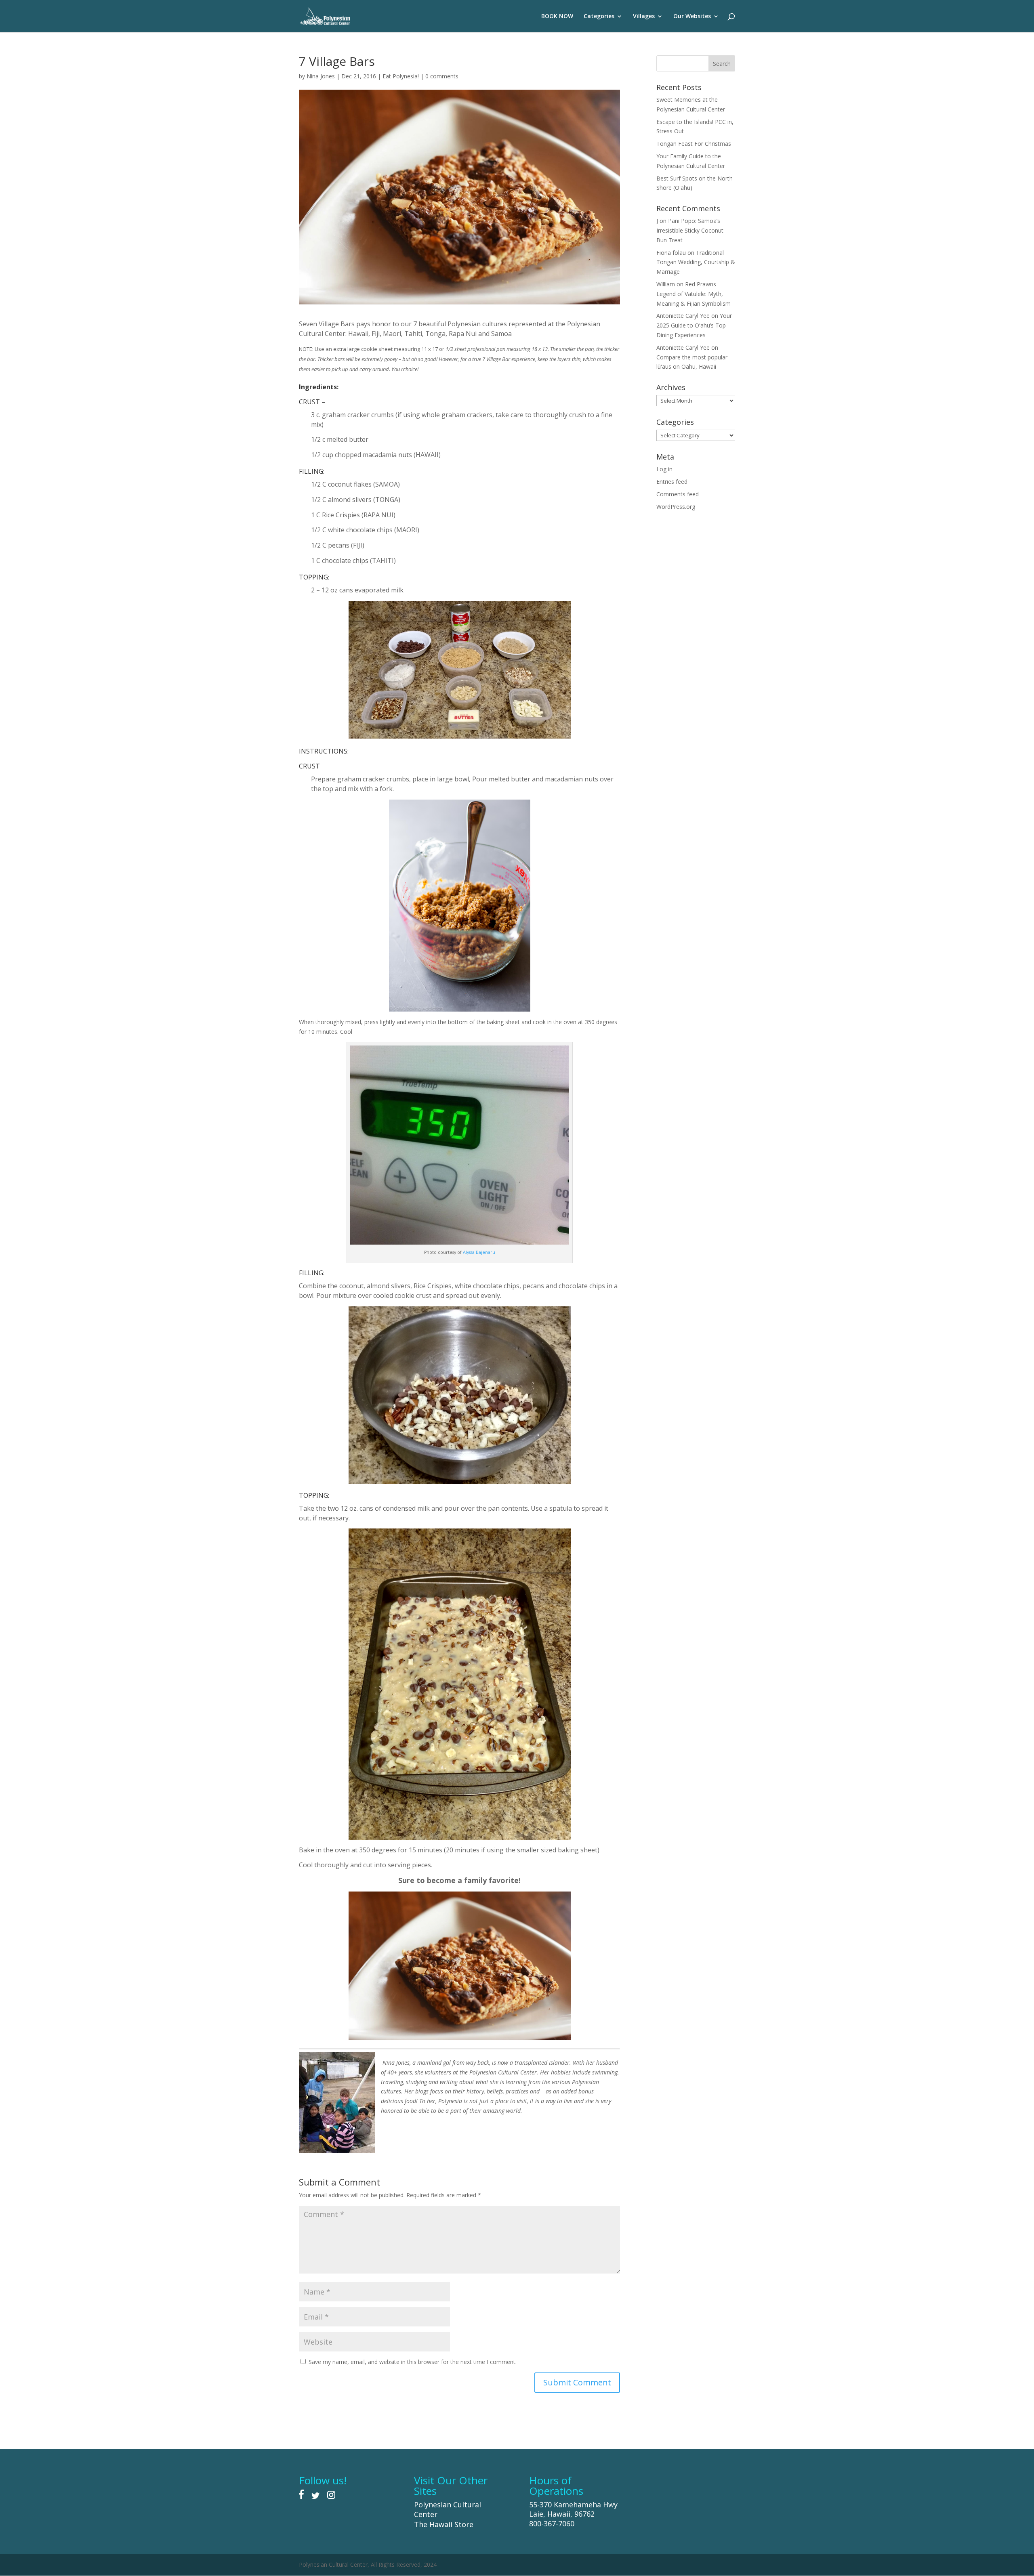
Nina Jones (321, 76)
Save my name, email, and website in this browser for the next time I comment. (413, 2362)
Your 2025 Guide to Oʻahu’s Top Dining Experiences (694, 325)
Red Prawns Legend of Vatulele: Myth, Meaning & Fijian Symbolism (694, 294)
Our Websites (692, 17)
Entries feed (672, 482)
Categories (599, 17)
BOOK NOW (557, 17)
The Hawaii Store (444, 2524)
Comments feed (678, 494)
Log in (664, 469)
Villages (644, 17)
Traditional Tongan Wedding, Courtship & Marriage (696, 262)
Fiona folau (671, 253)
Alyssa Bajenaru (479, 1252)
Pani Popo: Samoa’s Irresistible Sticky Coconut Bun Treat (690, 230)
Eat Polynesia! (401, 76)
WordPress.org (676, 507)
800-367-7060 (552, 2524)
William (666, 284)
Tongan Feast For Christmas (694, 144)
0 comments (442, 76)
